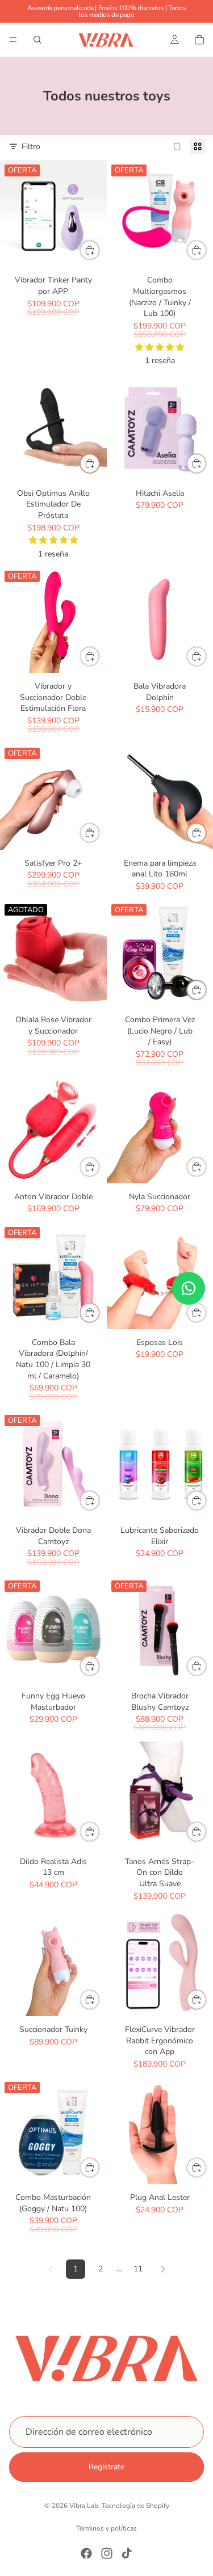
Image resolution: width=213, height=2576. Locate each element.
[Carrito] (199, 40)
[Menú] (13, 40)
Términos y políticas (106, 2528)
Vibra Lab (84, 2506)
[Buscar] (37, 40)
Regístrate (106, 2467)
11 (138, 2269)
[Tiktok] (127, 2553)
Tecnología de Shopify (135, 2506)
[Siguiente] (163, 2269)
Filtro (31, 147)
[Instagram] (107, 2553)
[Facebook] (86, 2553)
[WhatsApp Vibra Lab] (189, 1288)
